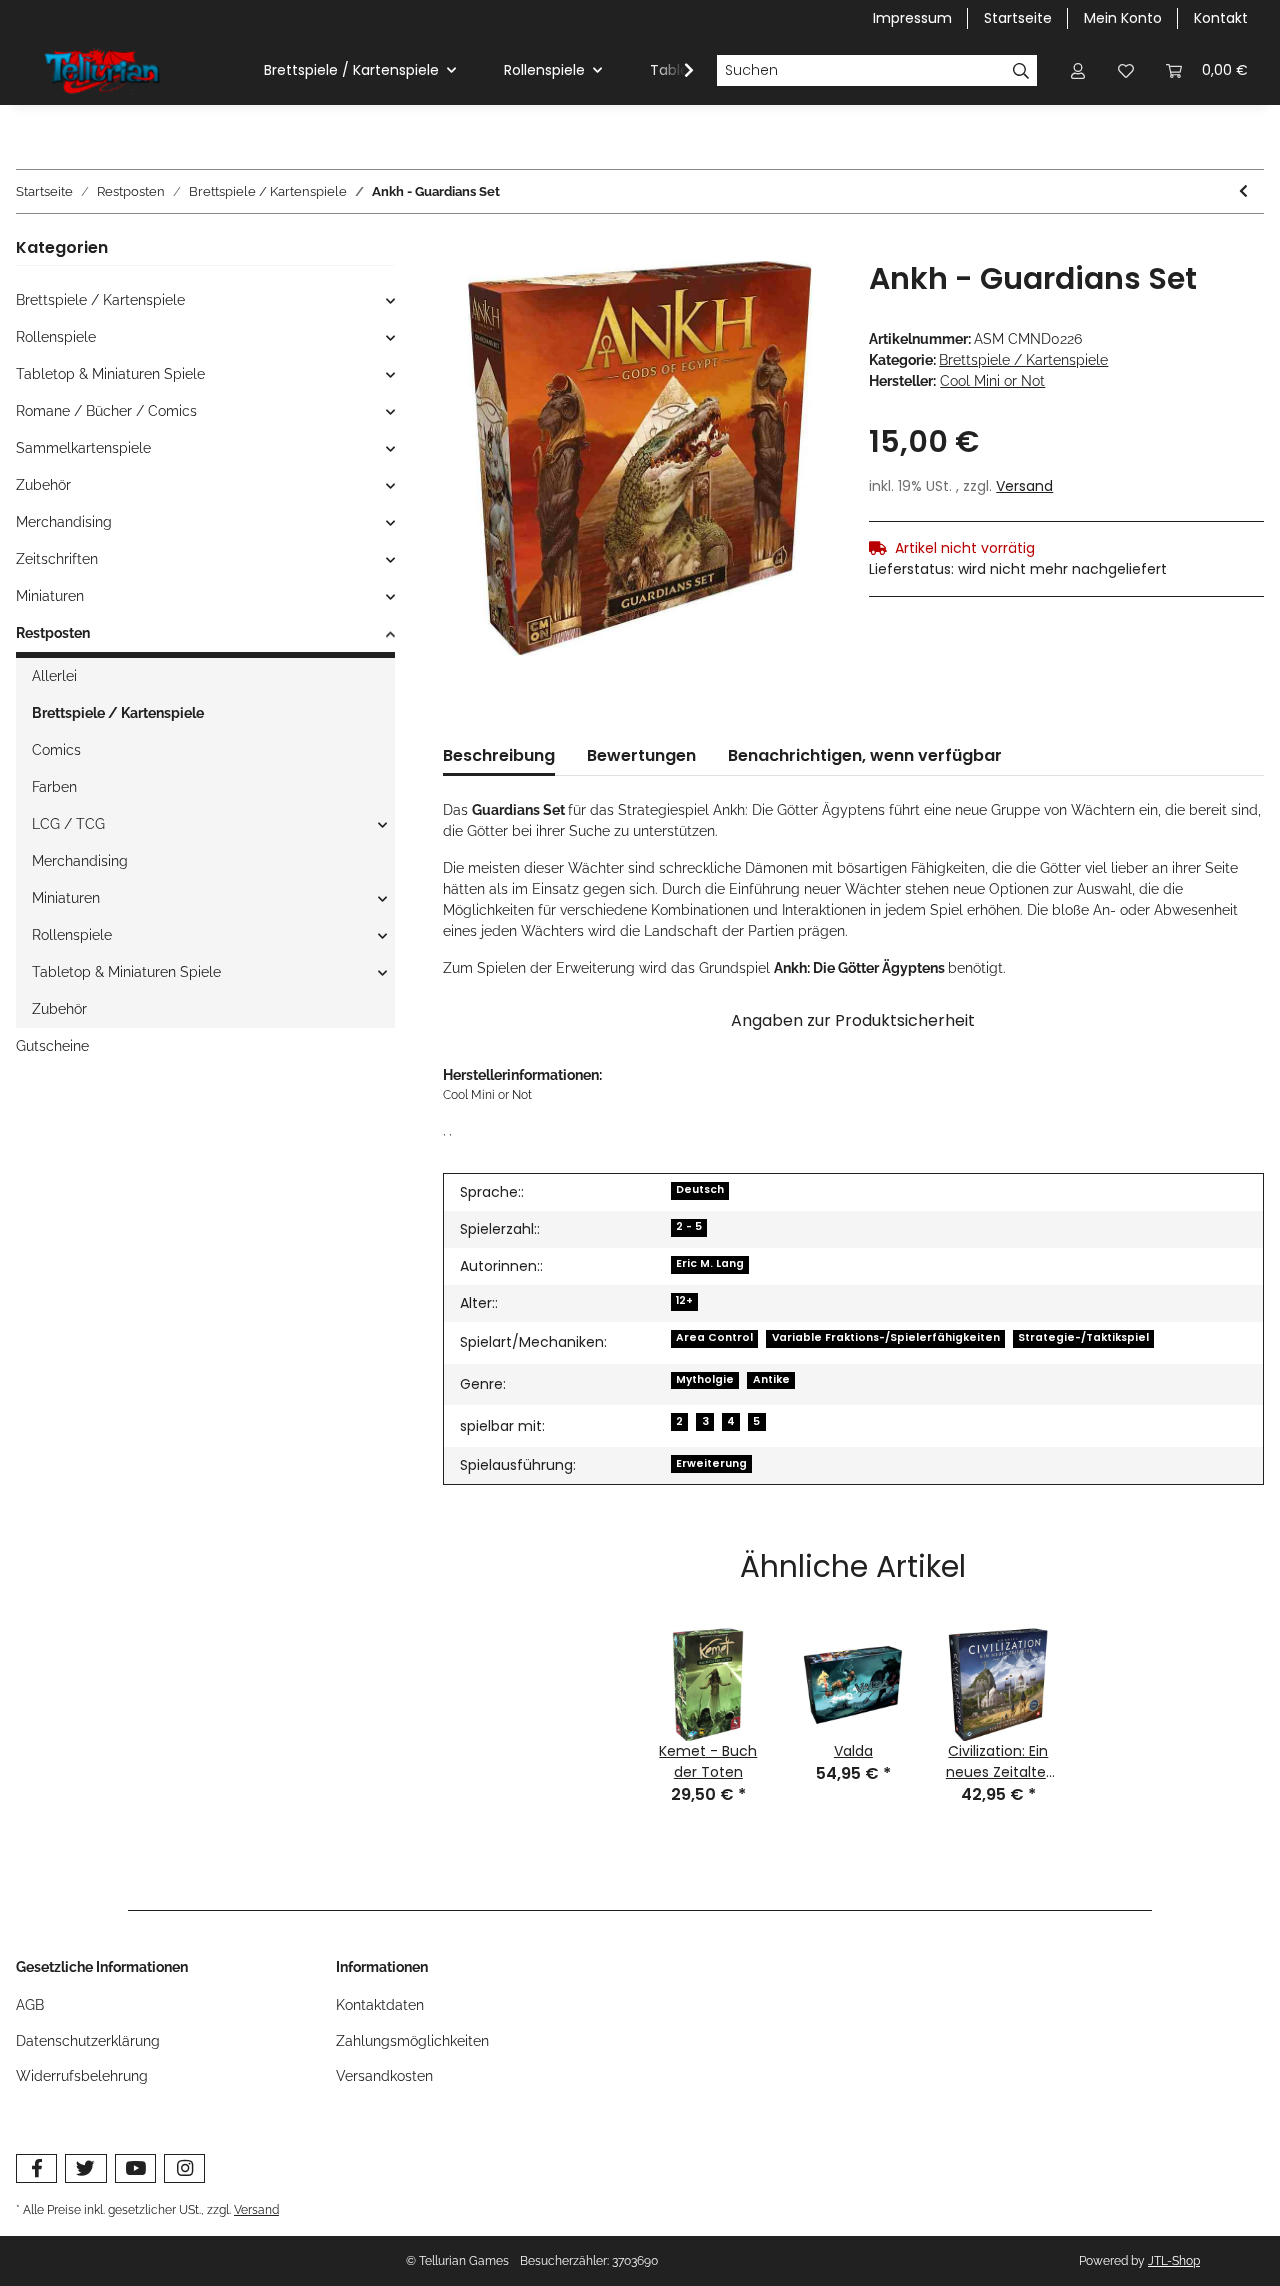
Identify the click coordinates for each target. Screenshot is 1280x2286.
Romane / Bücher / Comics (106, 411)
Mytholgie (705, 1379)
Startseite (1018, 18)
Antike (771, 1379)
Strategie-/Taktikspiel (1083, 1337)
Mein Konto (1123, 18)
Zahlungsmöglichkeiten (412, 2041)
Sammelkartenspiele (83, 448)
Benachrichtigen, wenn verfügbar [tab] (865, 755)
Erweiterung (711, 1463)
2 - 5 (689, 1226)
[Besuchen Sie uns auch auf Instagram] (184, 2168)
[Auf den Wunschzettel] (795, 299)
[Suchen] (1021, 71)
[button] (1078, 70)
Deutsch (700, 1189)
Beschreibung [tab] (499, 755)
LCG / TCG (68, 824)
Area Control (714, 1337)
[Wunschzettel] (1126, 70)
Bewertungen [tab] (641, 755)
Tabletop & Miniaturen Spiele (110, 374)
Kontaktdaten (380, 2005)
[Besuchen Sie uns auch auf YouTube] (135, 2168)
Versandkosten (384, 2076)
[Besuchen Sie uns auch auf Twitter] (85, 2168)
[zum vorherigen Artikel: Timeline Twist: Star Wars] (1243, 191)
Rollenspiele (56, 337)
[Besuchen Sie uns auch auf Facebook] (36, 2168)
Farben (54, 787)
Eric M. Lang (710, 1263)
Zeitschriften (57, 559)
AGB (30, 2005)
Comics (56, 750)
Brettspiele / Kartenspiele (1023, 360)
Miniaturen (50, 596)
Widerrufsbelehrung (82, 2076)
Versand (1024, 486)
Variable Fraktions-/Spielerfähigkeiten (886, 1337)
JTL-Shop (1174, 2261)
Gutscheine (52, 1046)
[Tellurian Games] (104, 71)
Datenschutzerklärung (88, 2041)
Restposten (53, 633)
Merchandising (64, 522)
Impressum (912, 18)
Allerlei (54, 676)
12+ (684, 1300)
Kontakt (1221, 18)
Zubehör (43, 485)
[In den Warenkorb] (459, 250)
